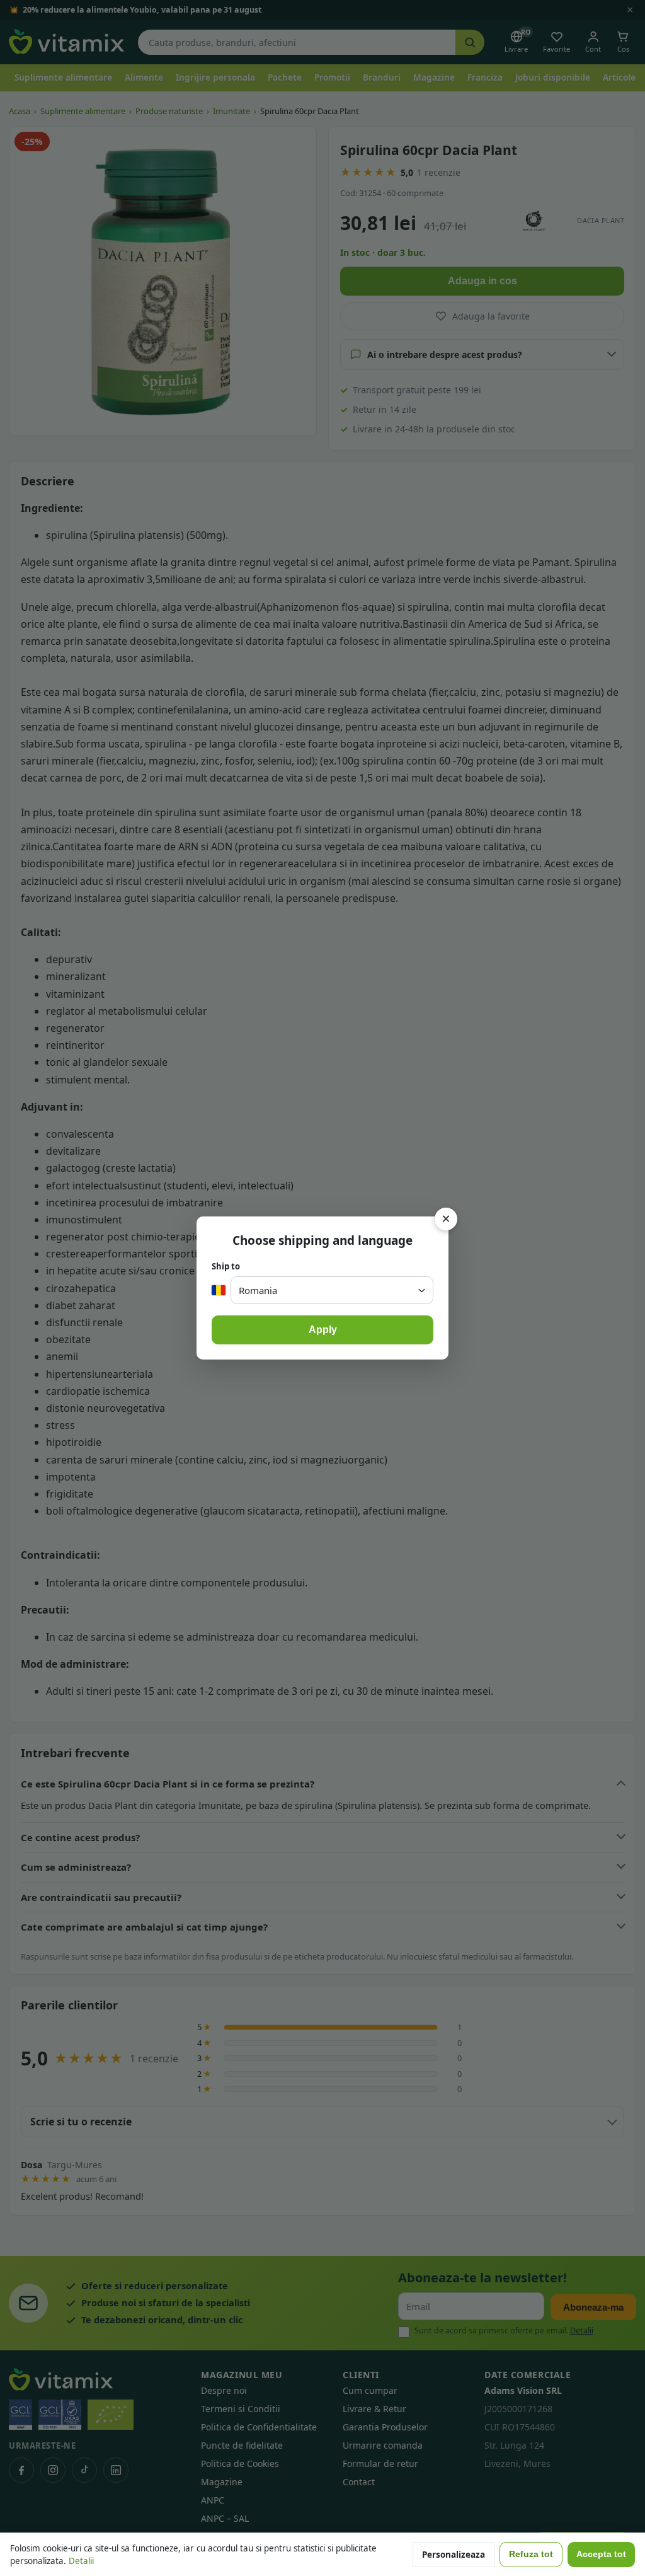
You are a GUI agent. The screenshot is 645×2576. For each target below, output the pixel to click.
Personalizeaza (454, 2555)
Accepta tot (601, 2554)
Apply (323, 1330)
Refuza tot (531, 2554)
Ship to (226, 1266)
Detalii (81, 2561)
